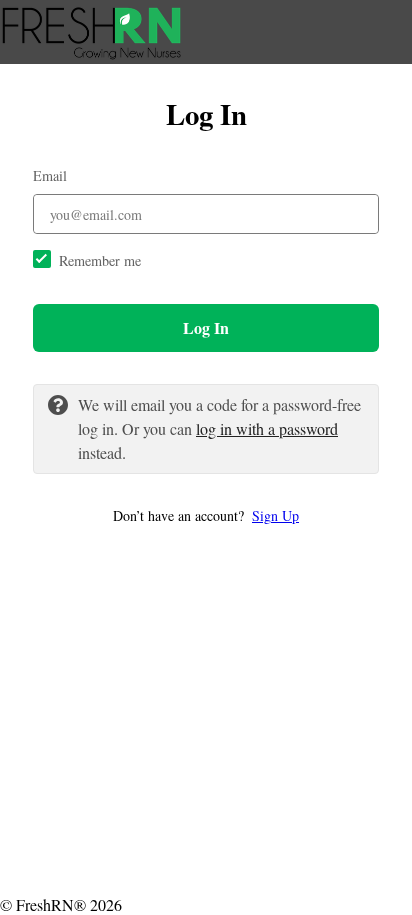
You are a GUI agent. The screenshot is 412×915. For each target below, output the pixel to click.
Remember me (100, 260)
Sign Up (275, 515)
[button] (206, 515)
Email (50, 175)
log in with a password (267, 428)
